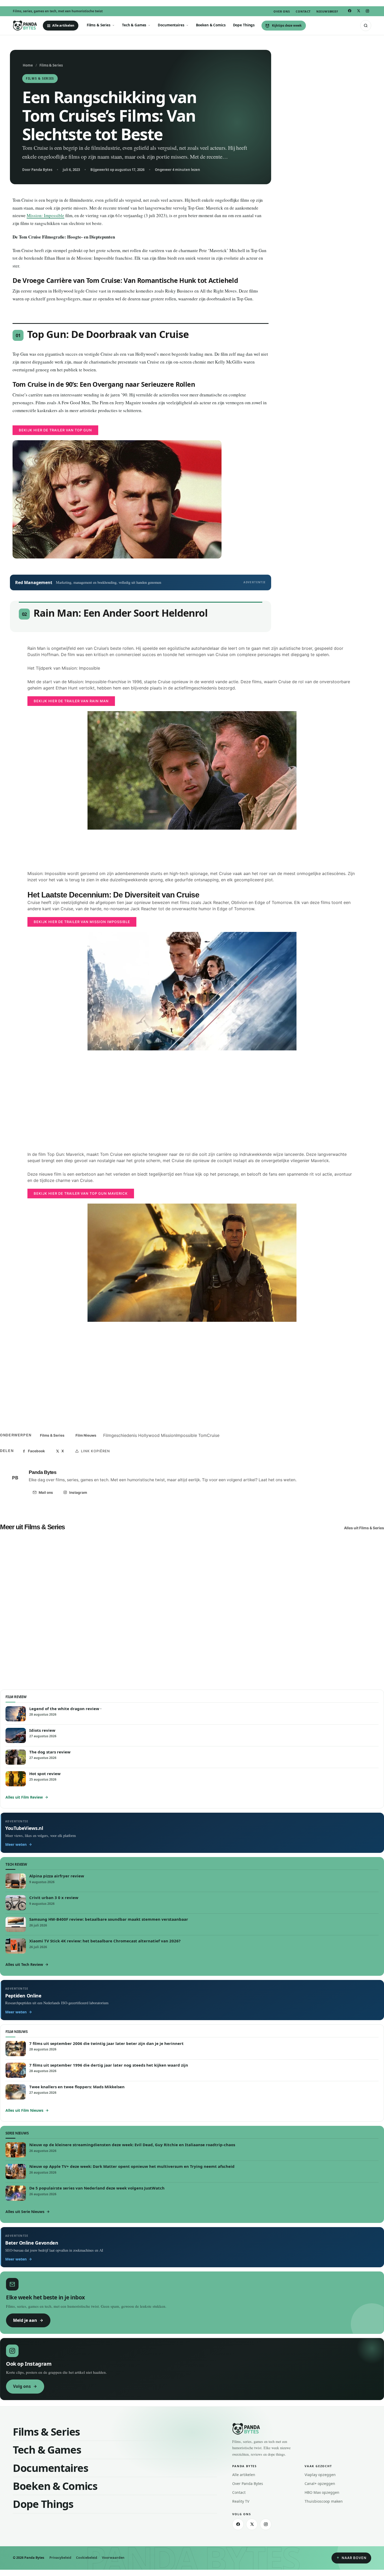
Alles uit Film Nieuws (24, 2110)
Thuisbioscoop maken (324, 2501)
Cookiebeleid (87, 2558)
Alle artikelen (63, 25)
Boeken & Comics (211, 25)
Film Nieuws (86, 1435)
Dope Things (244, 25)
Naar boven (354, 2558)
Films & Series (99, 25)
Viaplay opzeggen (320, 2475)
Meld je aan (25, 2320)
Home (28, 65)
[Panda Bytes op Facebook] (350, 11)
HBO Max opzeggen (322, 2492)
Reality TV (241, 2501)
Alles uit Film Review (24, 1797)
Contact (303, 11)
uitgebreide (253, 1367)
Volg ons (22, 2386)
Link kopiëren (95, 1451)
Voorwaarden (113, 2558)
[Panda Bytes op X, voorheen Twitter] (358, 11)
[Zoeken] (366, 26)
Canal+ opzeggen (320, 2483)
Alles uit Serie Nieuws (25, 2212)
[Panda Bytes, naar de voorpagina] (25, 26)
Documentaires (171, 25)
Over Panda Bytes (248, 2483)
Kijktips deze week (287, 25)
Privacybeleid (60, 2558)
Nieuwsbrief (327, 11)
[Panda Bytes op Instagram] (367, 11)
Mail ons (46, 1492)
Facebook (36, 1451)
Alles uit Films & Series (364, 1528)
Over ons (282, 11)
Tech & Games (134, 25)
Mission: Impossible (45, 215)
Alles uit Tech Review (24, 1964)
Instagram (78, 1492)
